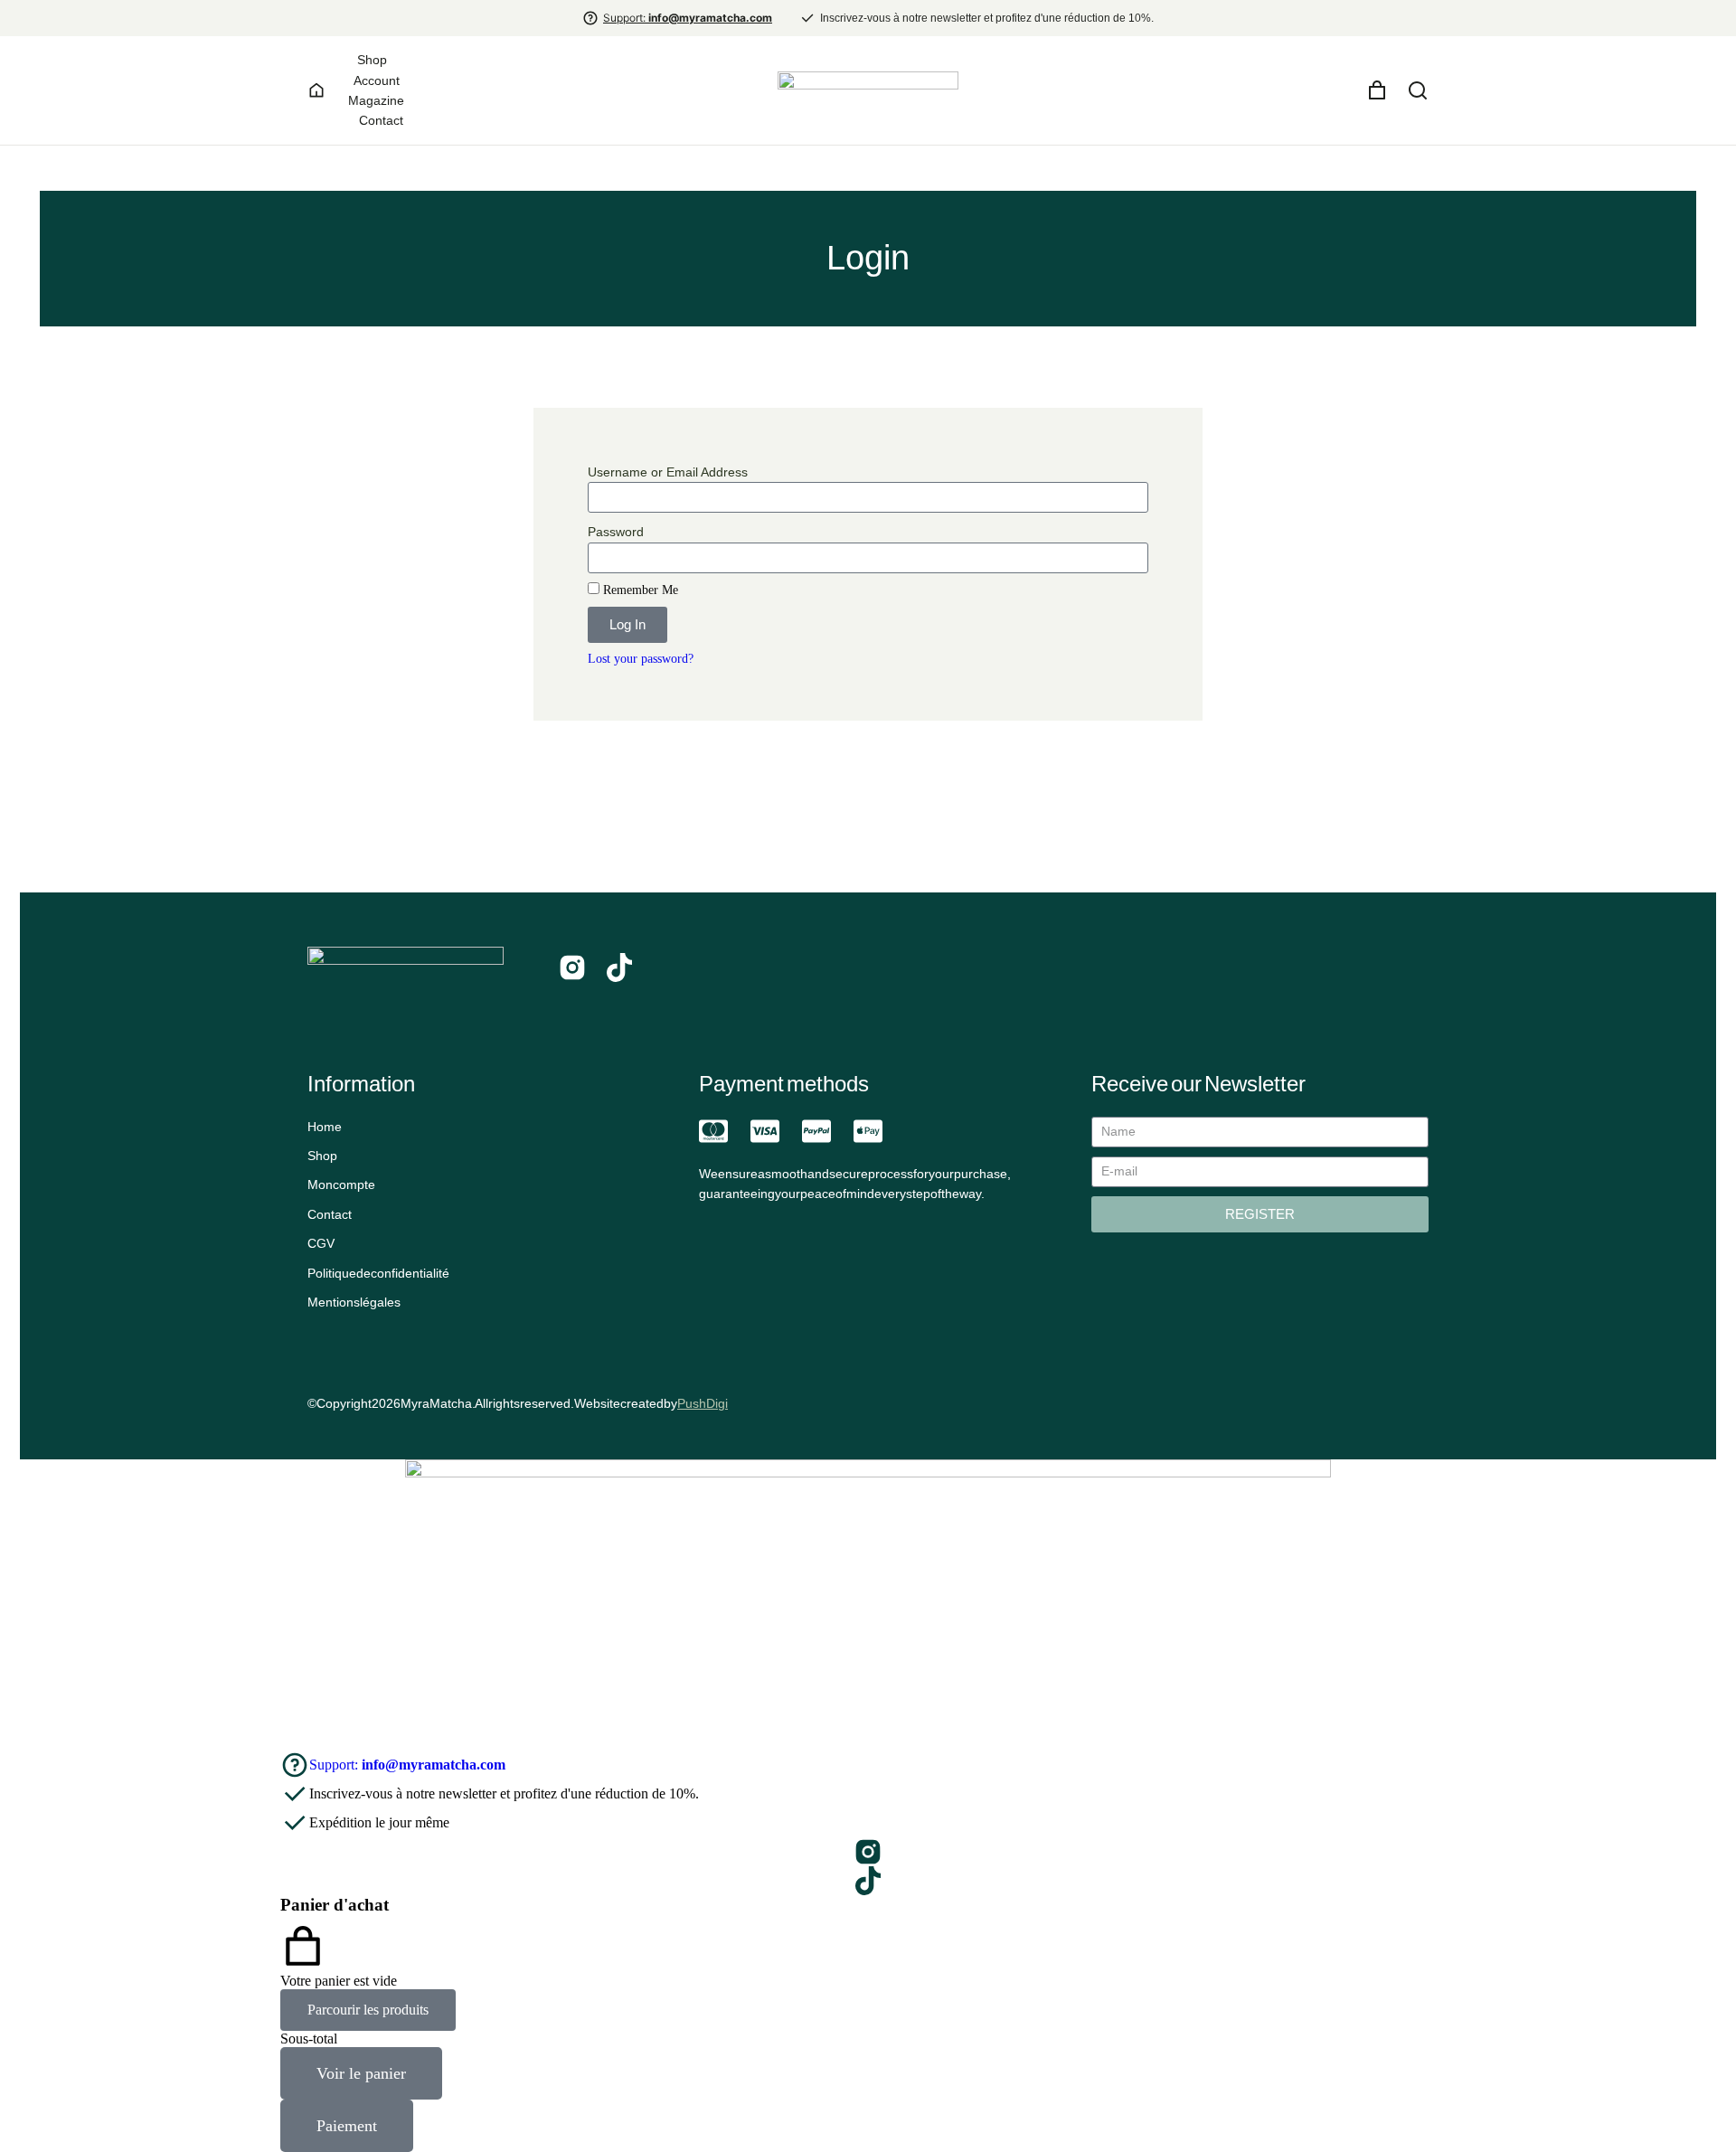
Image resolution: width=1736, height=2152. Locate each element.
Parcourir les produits (368, 2010)
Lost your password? (641, 659)
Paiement (347, 2126)
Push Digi (703, 1403)
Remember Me (639, 590)
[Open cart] (1377, 90)
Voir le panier (361, 2073)
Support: (688, 18)
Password (616, 532)
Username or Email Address (668, 472)
